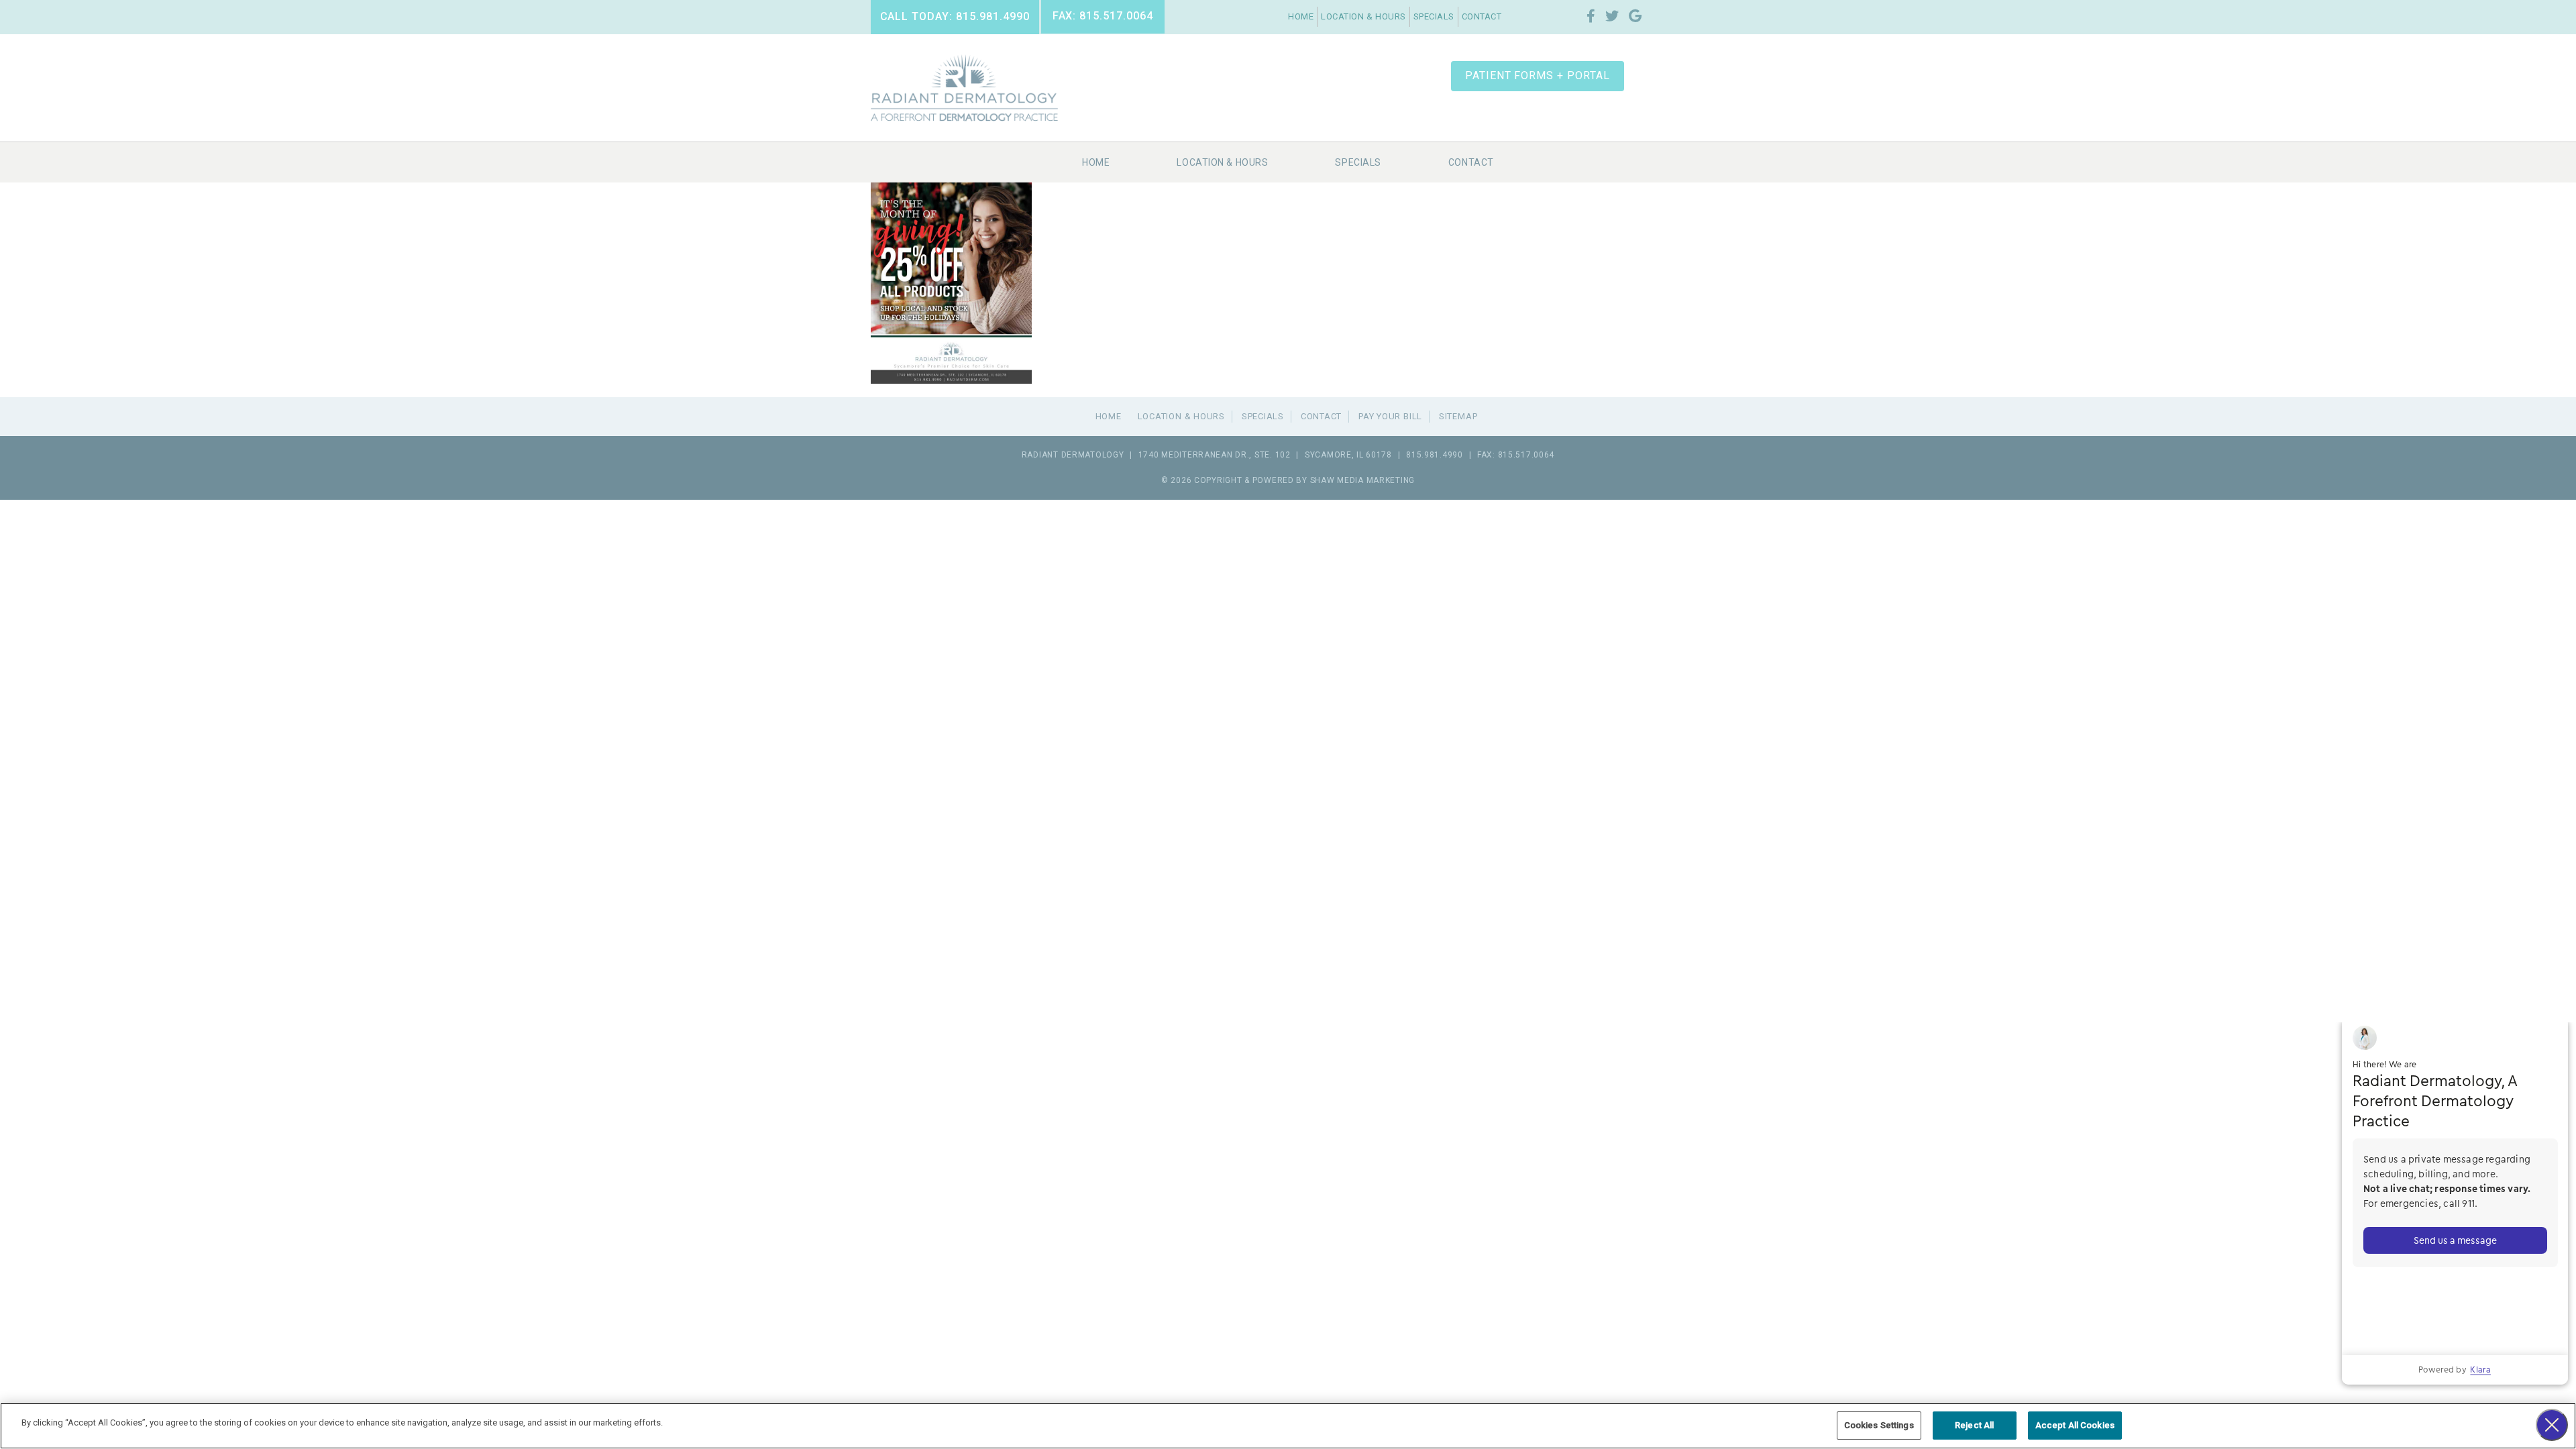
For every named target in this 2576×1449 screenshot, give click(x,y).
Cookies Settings (1879, 1425)
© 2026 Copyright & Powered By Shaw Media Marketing (1288, 480)
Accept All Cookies (2075, 1425)
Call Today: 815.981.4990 (955, 16)
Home (1301, 16)
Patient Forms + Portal (1538, 75)
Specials (1434, 16)
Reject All (1974, 1425)
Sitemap (1458, 416)
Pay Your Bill (1390, 416)
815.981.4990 (1435, 455)
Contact (1482, 16)
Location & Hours (1363, 16)
